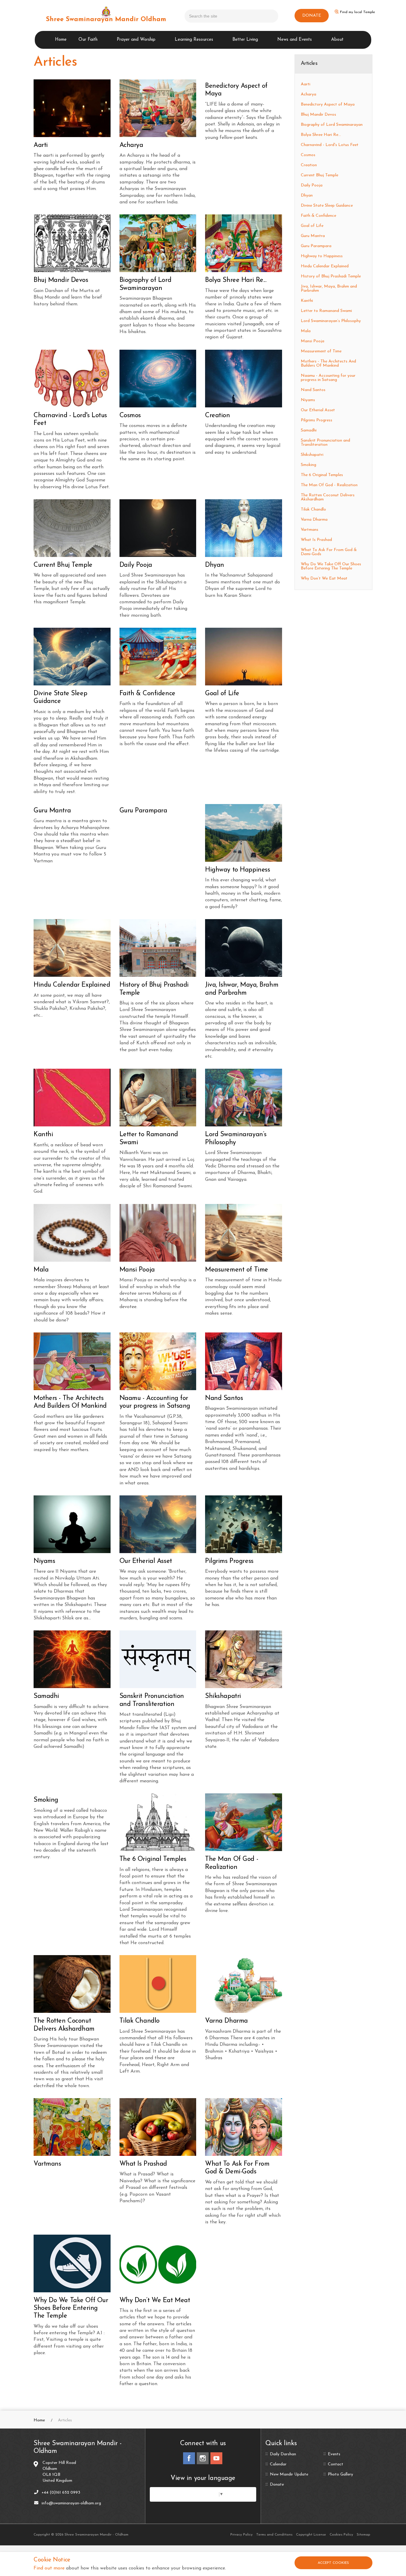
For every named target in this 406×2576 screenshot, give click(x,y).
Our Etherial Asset (318, 410)
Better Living (245, 40)
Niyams (308, 400)
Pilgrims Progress (317, 420)
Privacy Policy (241, 2535)
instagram (203, 2458)
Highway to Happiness (322, 256)
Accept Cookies (333, 2563)
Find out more (49, 2568)
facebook (189, 2458)
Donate (277, 2485)
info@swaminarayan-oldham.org (71, 2503)
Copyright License (311, 2535)
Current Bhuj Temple (320, 175)
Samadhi (309, 430)
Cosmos (308, 155)
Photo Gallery (340, 2475)
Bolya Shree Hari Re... (321, 135)
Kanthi (307, 301)
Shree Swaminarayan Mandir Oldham (106, 19)
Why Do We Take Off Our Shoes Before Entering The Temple (331, 566)
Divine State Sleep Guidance (327, 206)
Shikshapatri (312, 455)
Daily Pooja (312, 185)
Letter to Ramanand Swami (326, 311)
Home (61, 40)
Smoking (309, 465)
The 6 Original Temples (322, 475)
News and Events (295, 40)
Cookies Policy (341, 2535)
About (337, 40)
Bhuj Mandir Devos (318, 115)
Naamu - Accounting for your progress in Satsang (328, 378)
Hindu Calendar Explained (325, 266)
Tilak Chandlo (313, 510)
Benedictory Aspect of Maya (328, 105)
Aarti (306, 84)
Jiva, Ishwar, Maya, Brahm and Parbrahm (329, 289)
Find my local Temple (358, 12)
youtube (216, 2458)
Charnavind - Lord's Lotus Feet (330, 145)
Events (334, 2454)
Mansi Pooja (313, 341)
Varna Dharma (314, 520)
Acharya (309, 94)
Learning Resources (194, 40)
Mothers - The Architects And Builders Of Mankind (328, 364)
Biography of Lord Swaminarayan (332, 125)
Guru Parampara (316, 246)
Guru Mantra (313, 236)
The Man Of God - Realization (329, 485)
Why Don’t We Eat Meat (324, 579)
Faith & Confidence (318, 216)
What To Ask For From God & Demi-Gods (329, 552)
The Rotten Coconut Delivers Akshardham (328, 497)
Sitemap (363, 2535)
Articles (309, 64)
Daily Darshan (283, 2454)
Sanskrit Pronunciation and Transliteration (325, 443)
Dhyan (307, 196)
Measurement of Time (321, 351)
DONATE (312, 16)
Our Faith (88, 40)
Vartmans (310, 530)
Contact (336, 2464)
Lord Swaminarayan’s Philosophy (331, 321)
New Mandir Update (289, 2475)
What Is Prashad (316, 540)
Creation (309, 165)
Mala (306, 331)
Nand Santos (313, 390)
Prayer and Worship (136, 40)
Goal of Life (312, 226)
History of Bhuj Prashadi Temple (331, 276)
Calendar (278, 2464)
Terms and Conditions (274, 2535)
